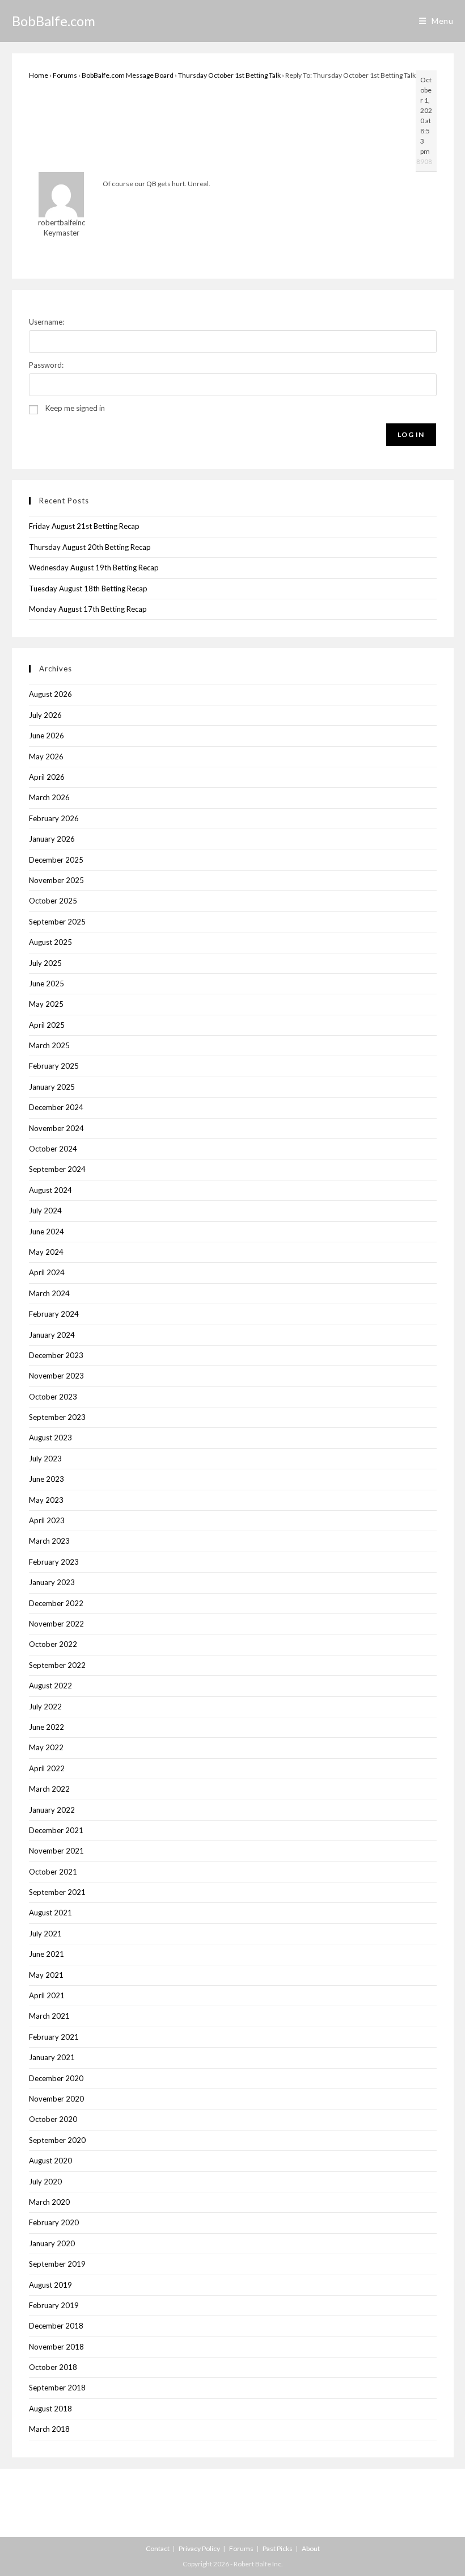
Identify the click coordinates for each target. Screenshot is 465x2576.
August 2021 (50, 1913)
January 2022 (52, 1810)
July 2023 (45, 1459)
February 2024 (54, 1314)
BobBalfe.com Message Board (128, 75)
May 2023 (46, 1500)
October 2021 (53, 1872)
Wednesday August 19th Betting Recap (94, 568)
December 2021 (56, 1830)
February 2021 (54, 2037)
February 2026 (54, 818)
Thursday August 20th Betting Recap (90, 547)
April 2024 (47, 1272)
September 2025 (57, 922)
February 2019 (54, 2305)
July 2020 (45, 2182)
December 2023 (56, 1355)
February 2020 (54, 2222)
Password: (46, 365)
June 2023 (46, 1479)
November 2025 (56, 880)
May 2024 (46, 1252)
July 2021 (45, 1934)
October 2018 (53, 2367)
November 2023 (56, 1376)
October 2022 (53, 1644)
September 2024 (57, 1169)
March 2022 (49, 1789)
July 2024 (45, 1211)
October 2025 (53, 901)
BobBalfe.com (54, 21)
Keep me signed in (75, 408)
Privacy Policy (199, 2548)
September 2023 (57, 1417)
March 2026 (49, 797)
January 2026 (52, 839)
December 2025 (56, 860)
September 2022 (57, 1665)
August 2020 (50, 2161)
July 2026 (45, 715)
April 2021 (47, 1995)
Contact (158, 2548)
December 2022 (56, 1603)
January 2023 (52, 1582)
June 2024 (46, 1232)
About (311, 2548)
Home (39, 75)
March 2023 (49, 1541)
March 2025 (49, 1045)
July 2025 (45, 963)
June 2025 (46, 984)
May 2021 (46, 1975)
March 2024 (49, 1293)
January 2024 (52, 1335)
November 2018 (56, 2347)
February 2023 (54, 1562)
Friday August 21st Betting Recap (84, 526)
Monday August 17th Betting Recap (88, 609)
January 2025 (52, 1087)
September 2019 (57, 2264)
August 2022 (50, 1686)
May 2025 (46, 1004)
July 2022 (45, 1707)
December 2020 (56, 2078)
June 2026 (46, 736)
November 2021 (56, 1851)
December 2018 (56, 2326)
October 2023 (53, 1397)
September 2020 (57, 2140)
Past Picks (278, 2548)
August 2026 (50, 694)
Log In (411, 434)
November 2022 (56, 1624)
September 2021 (57, 1892)
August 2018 (50, 2409)
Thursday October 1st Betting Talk (229, 75)
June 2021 (46, 1954)
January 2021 (52, 2057)
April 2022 (47, 1768)
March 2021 (49, 2016)
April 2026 (47, 777)
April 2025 (47, 1025)
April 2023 (47, 1520)
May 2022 (46, 1747)
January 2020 (52, 2243)
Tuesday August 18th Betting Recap (88, 589)
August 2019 (50, 2285)
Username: (46, 322)
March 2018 (49, 2429)
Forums (65, 75)
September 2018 (57, 2388)
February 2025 (54, 1066)
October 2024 (53, 1149)
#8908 (422, 161)
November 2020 (56, 2099)
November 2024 (56, 1128)
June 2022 (46, 1727)
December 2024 (56, 1107)
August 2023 (50, 1438)
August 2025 (50, 942)
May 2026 (46, 757)
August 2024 (50, 1190)
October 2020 (53, 2119)
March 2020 (49, 2202)
